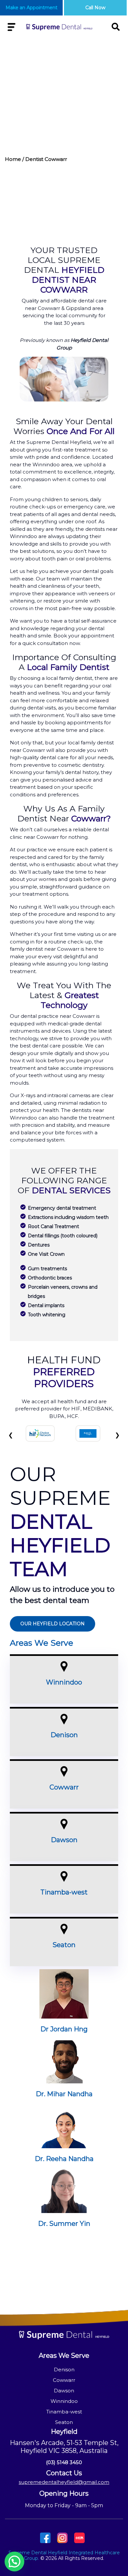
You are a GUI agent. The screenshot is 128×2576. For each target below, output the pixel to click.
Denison (64, 1735)
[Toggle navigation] (11, 27)
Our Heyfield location (53, 1624)
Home (13, 159)
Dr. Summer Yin (64, 2224)
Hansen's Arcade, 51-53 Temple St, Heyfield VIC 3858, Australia (64, 2447)
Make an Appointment (32, 8)
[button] (14, 2562)
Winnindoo (64, 1682)
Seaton (64, 1945)
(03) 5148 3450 (64, 2462)
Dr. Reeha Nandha (64, 2159)
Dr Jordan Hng (64, 2029)
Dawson (64, 1840)
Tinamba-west (64, 1892)
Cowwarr (64, 1787)
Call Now (95, 8)
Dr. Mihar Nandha (64, 2094)
